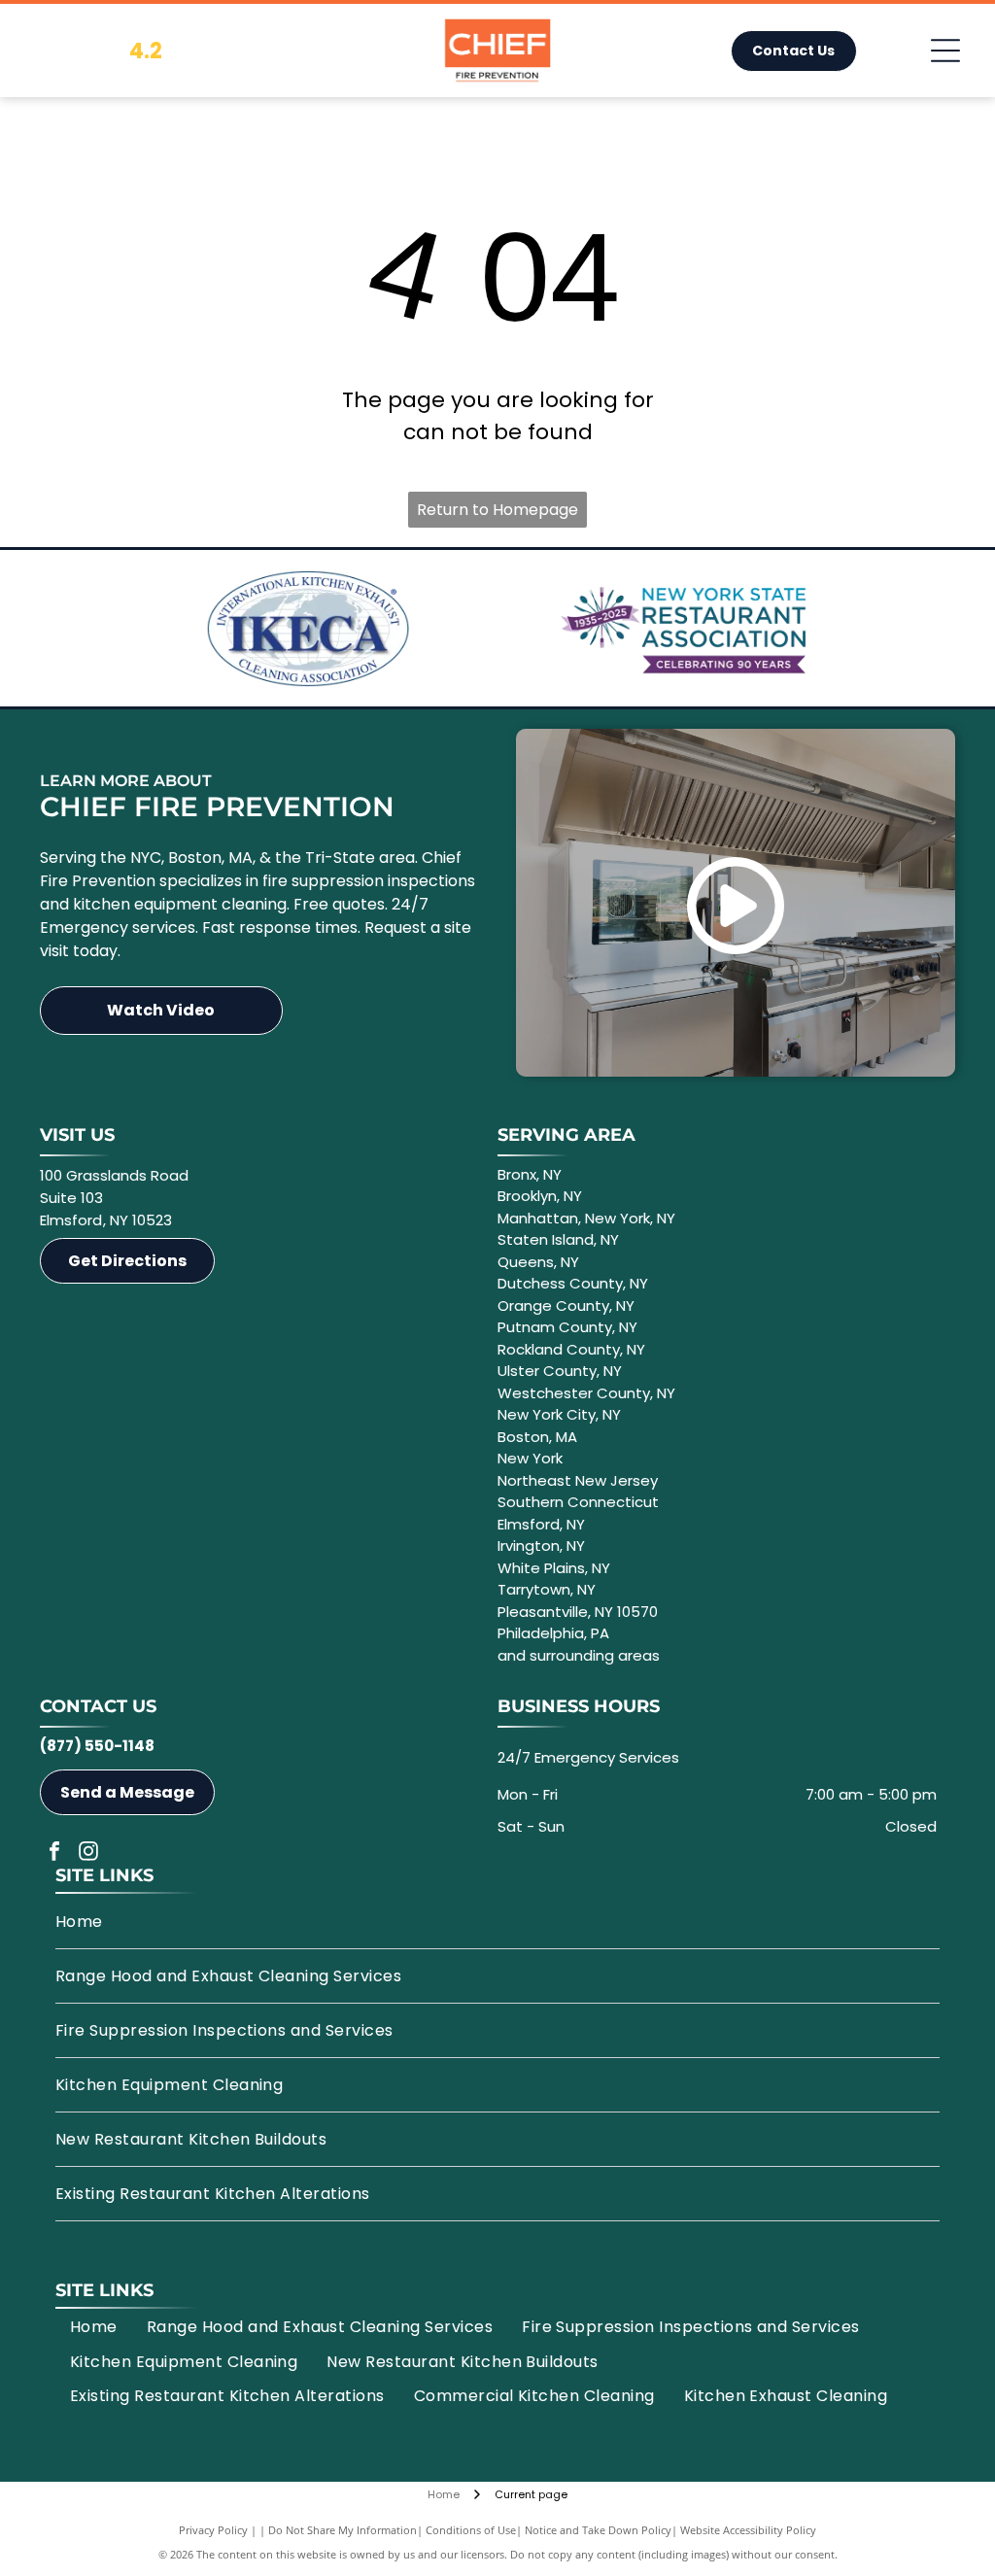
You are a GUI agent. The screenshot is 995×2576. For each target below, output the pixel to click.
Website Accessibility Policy (748, 2530)
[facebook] (54, 1854)
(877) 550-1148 (97, 1746)
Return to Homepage (497, 510)
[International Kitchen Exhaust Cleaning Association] (308, 629)
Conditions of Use (471, 2530)
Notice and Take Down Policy (598, 2530)
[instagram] (88, 1854)
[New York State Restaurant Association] (687, 629)
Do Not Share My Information (343, 2530)
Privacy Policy (213, 2530)
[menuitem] (497, 1922)
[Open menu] (945, 51)
